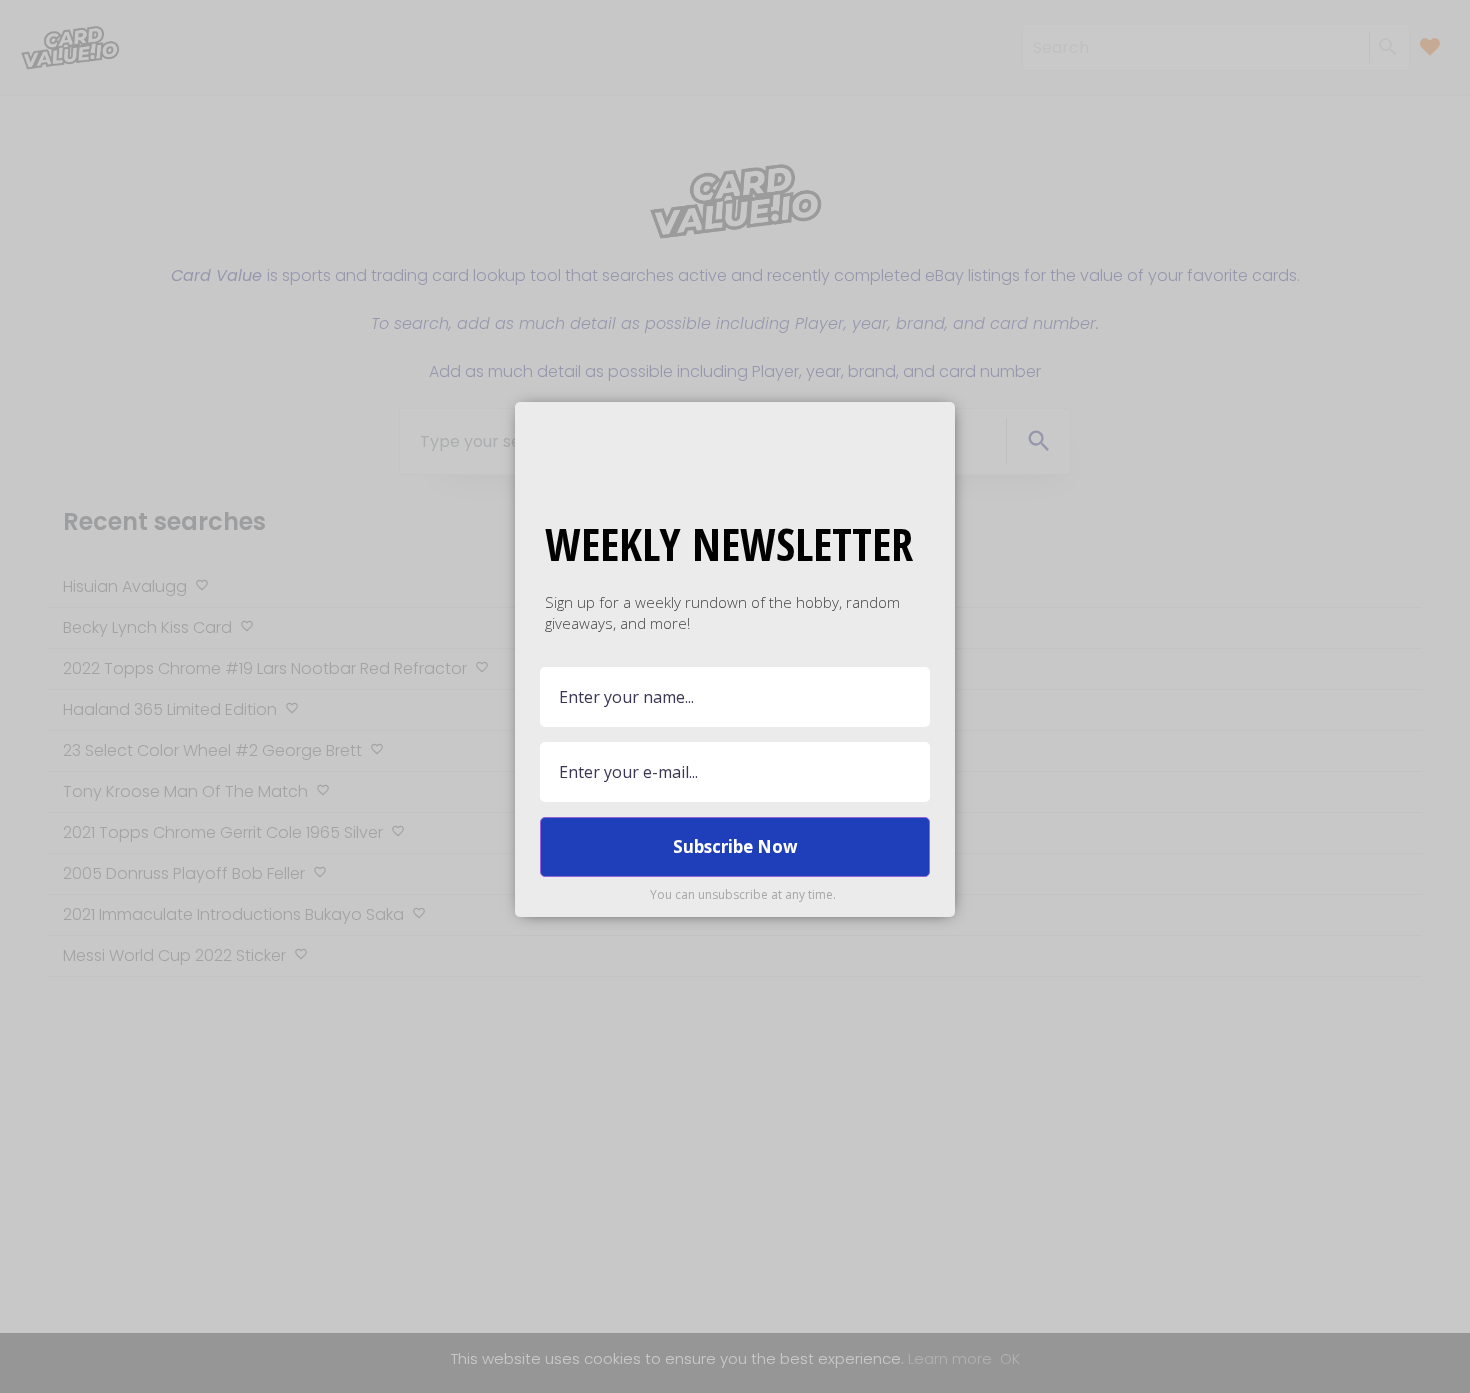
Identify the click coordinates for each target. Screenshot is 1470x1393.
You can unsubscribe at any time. (743, 894)
